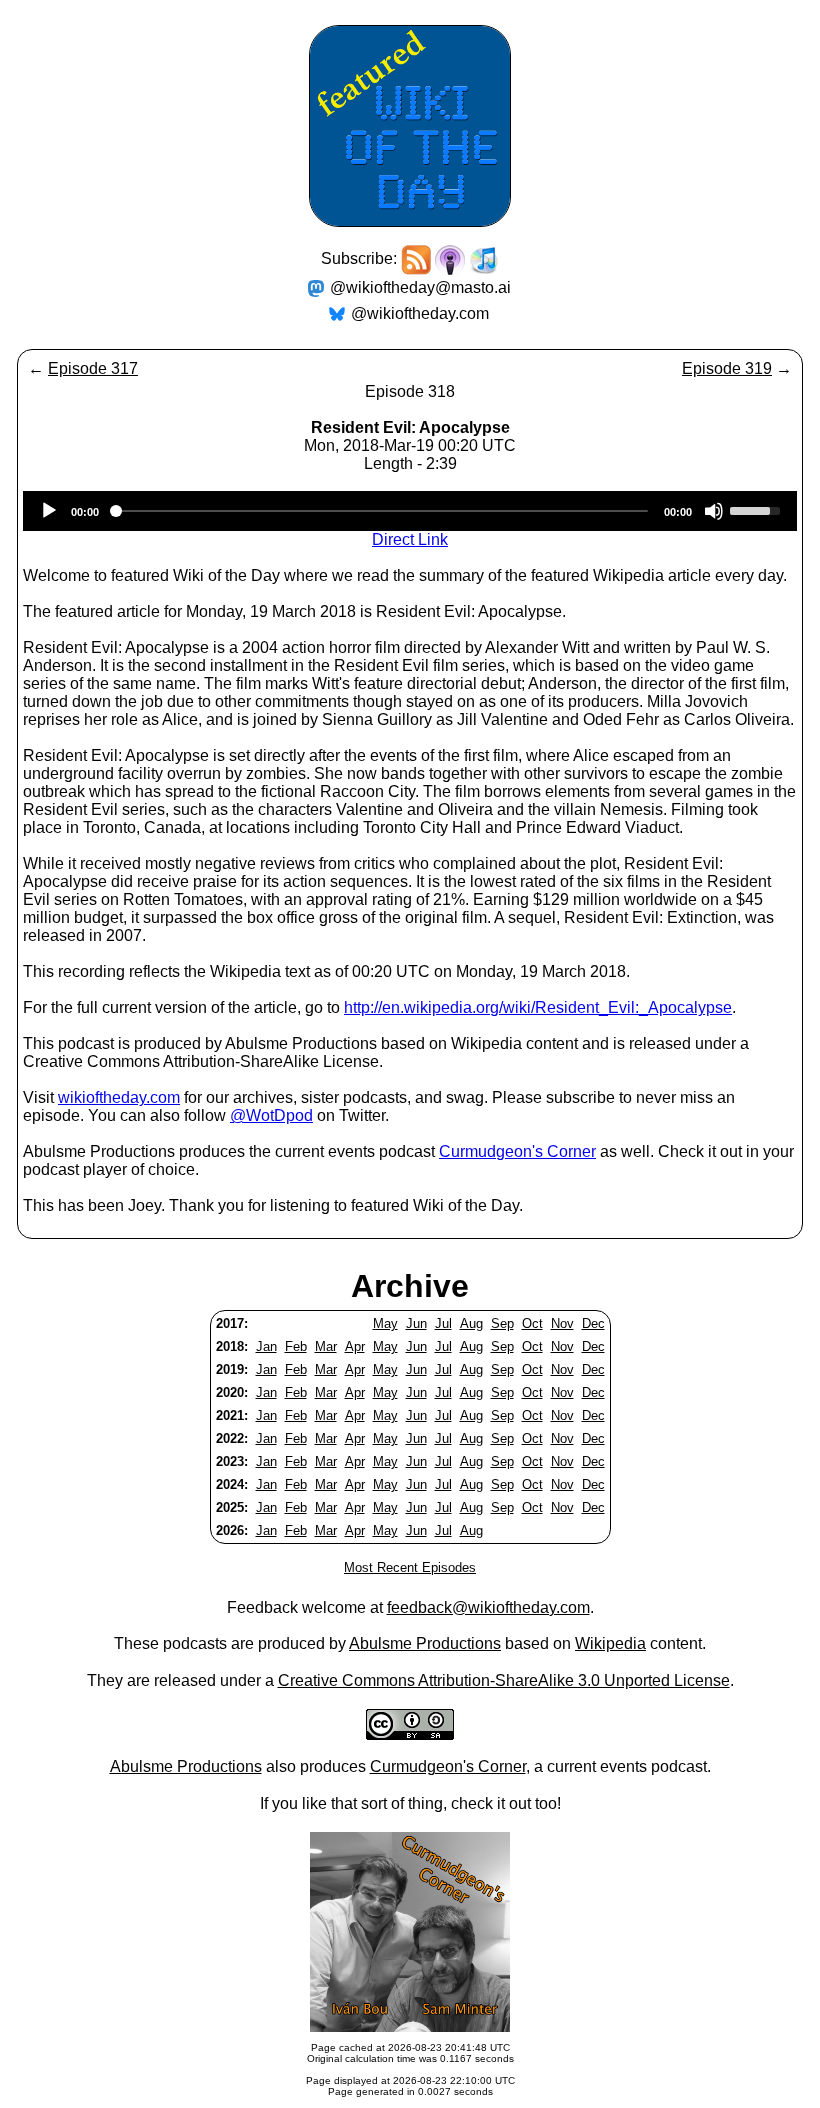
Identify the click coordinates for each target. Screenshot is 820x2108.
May (385, 1323)
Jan (266, 1346)
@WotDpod (271, 1115)
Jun (416, 1323)
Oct (532, 1323)
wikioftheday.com (119, 1097)
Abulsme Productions (425, 1643)
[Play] (49, 511)
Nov (562, 1323)
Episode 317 (93, 368)
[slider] (758, 509)
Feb (296, 1346)
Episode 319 (727, 368)
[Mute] (714, 511)
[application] (410, 511)
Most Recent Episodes (410, 1567)
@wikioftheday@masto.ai (420, 287)
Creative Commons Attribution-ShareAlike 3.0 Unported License (504, 1680)
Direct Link (410, 539)
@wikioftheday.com (420, 313)
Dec (593, 1323)
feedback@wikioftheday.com (488, 1607)
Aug (471, 1323)
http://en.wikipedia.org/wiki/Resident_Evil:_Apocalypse (538, 1007)
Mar (326, 1346)
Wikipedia (610, 1643)
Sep (502, 1323)
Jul (443, 1323)
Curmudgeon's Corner (517, 1151)
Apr (355, 1346)
